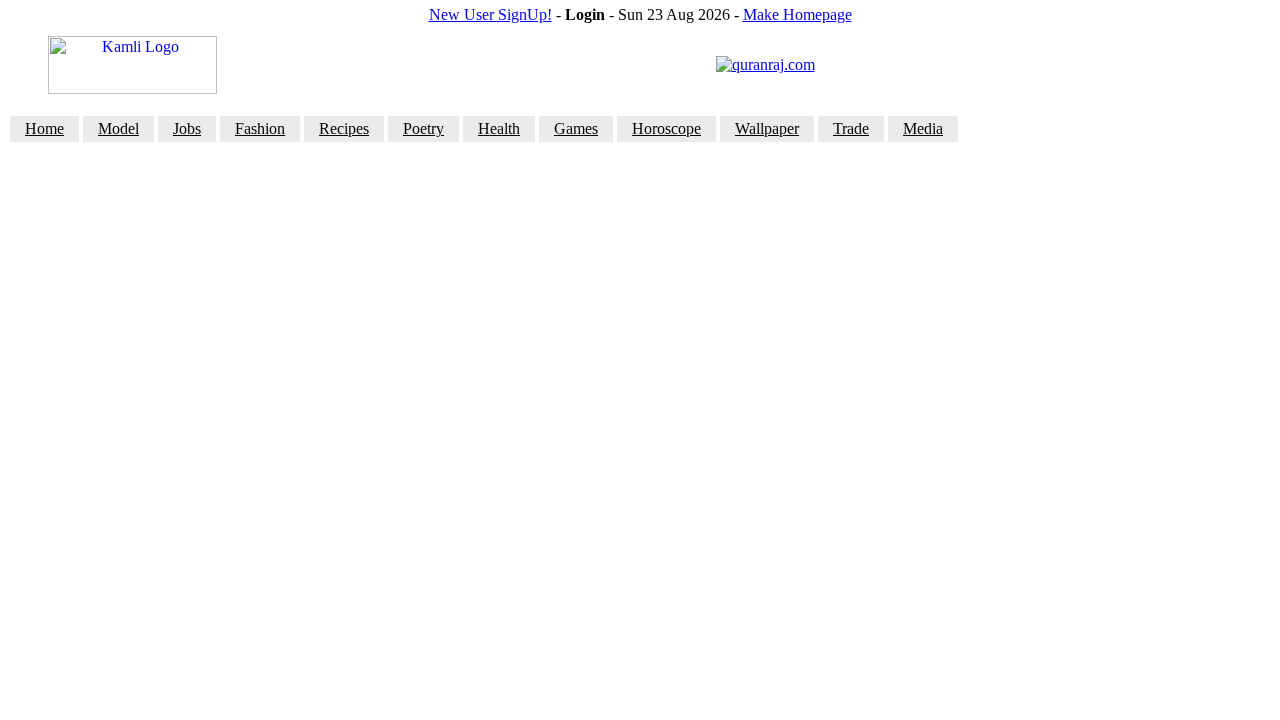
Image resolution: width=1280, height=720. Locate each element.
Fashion (260, 128)
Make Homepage (797, 14)
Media (923, 128)
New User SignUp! (490, 14)
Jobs (187, 128)
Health (499, 128)
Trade (851, 128)
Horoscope (666, 128)
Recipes (344, 128)
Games (576, 128)
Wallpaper (767, 128)
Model (118, 128)
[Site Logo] (132, 88)
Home (44, 128)
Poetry (423, 128)
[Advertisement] (640, 192)
